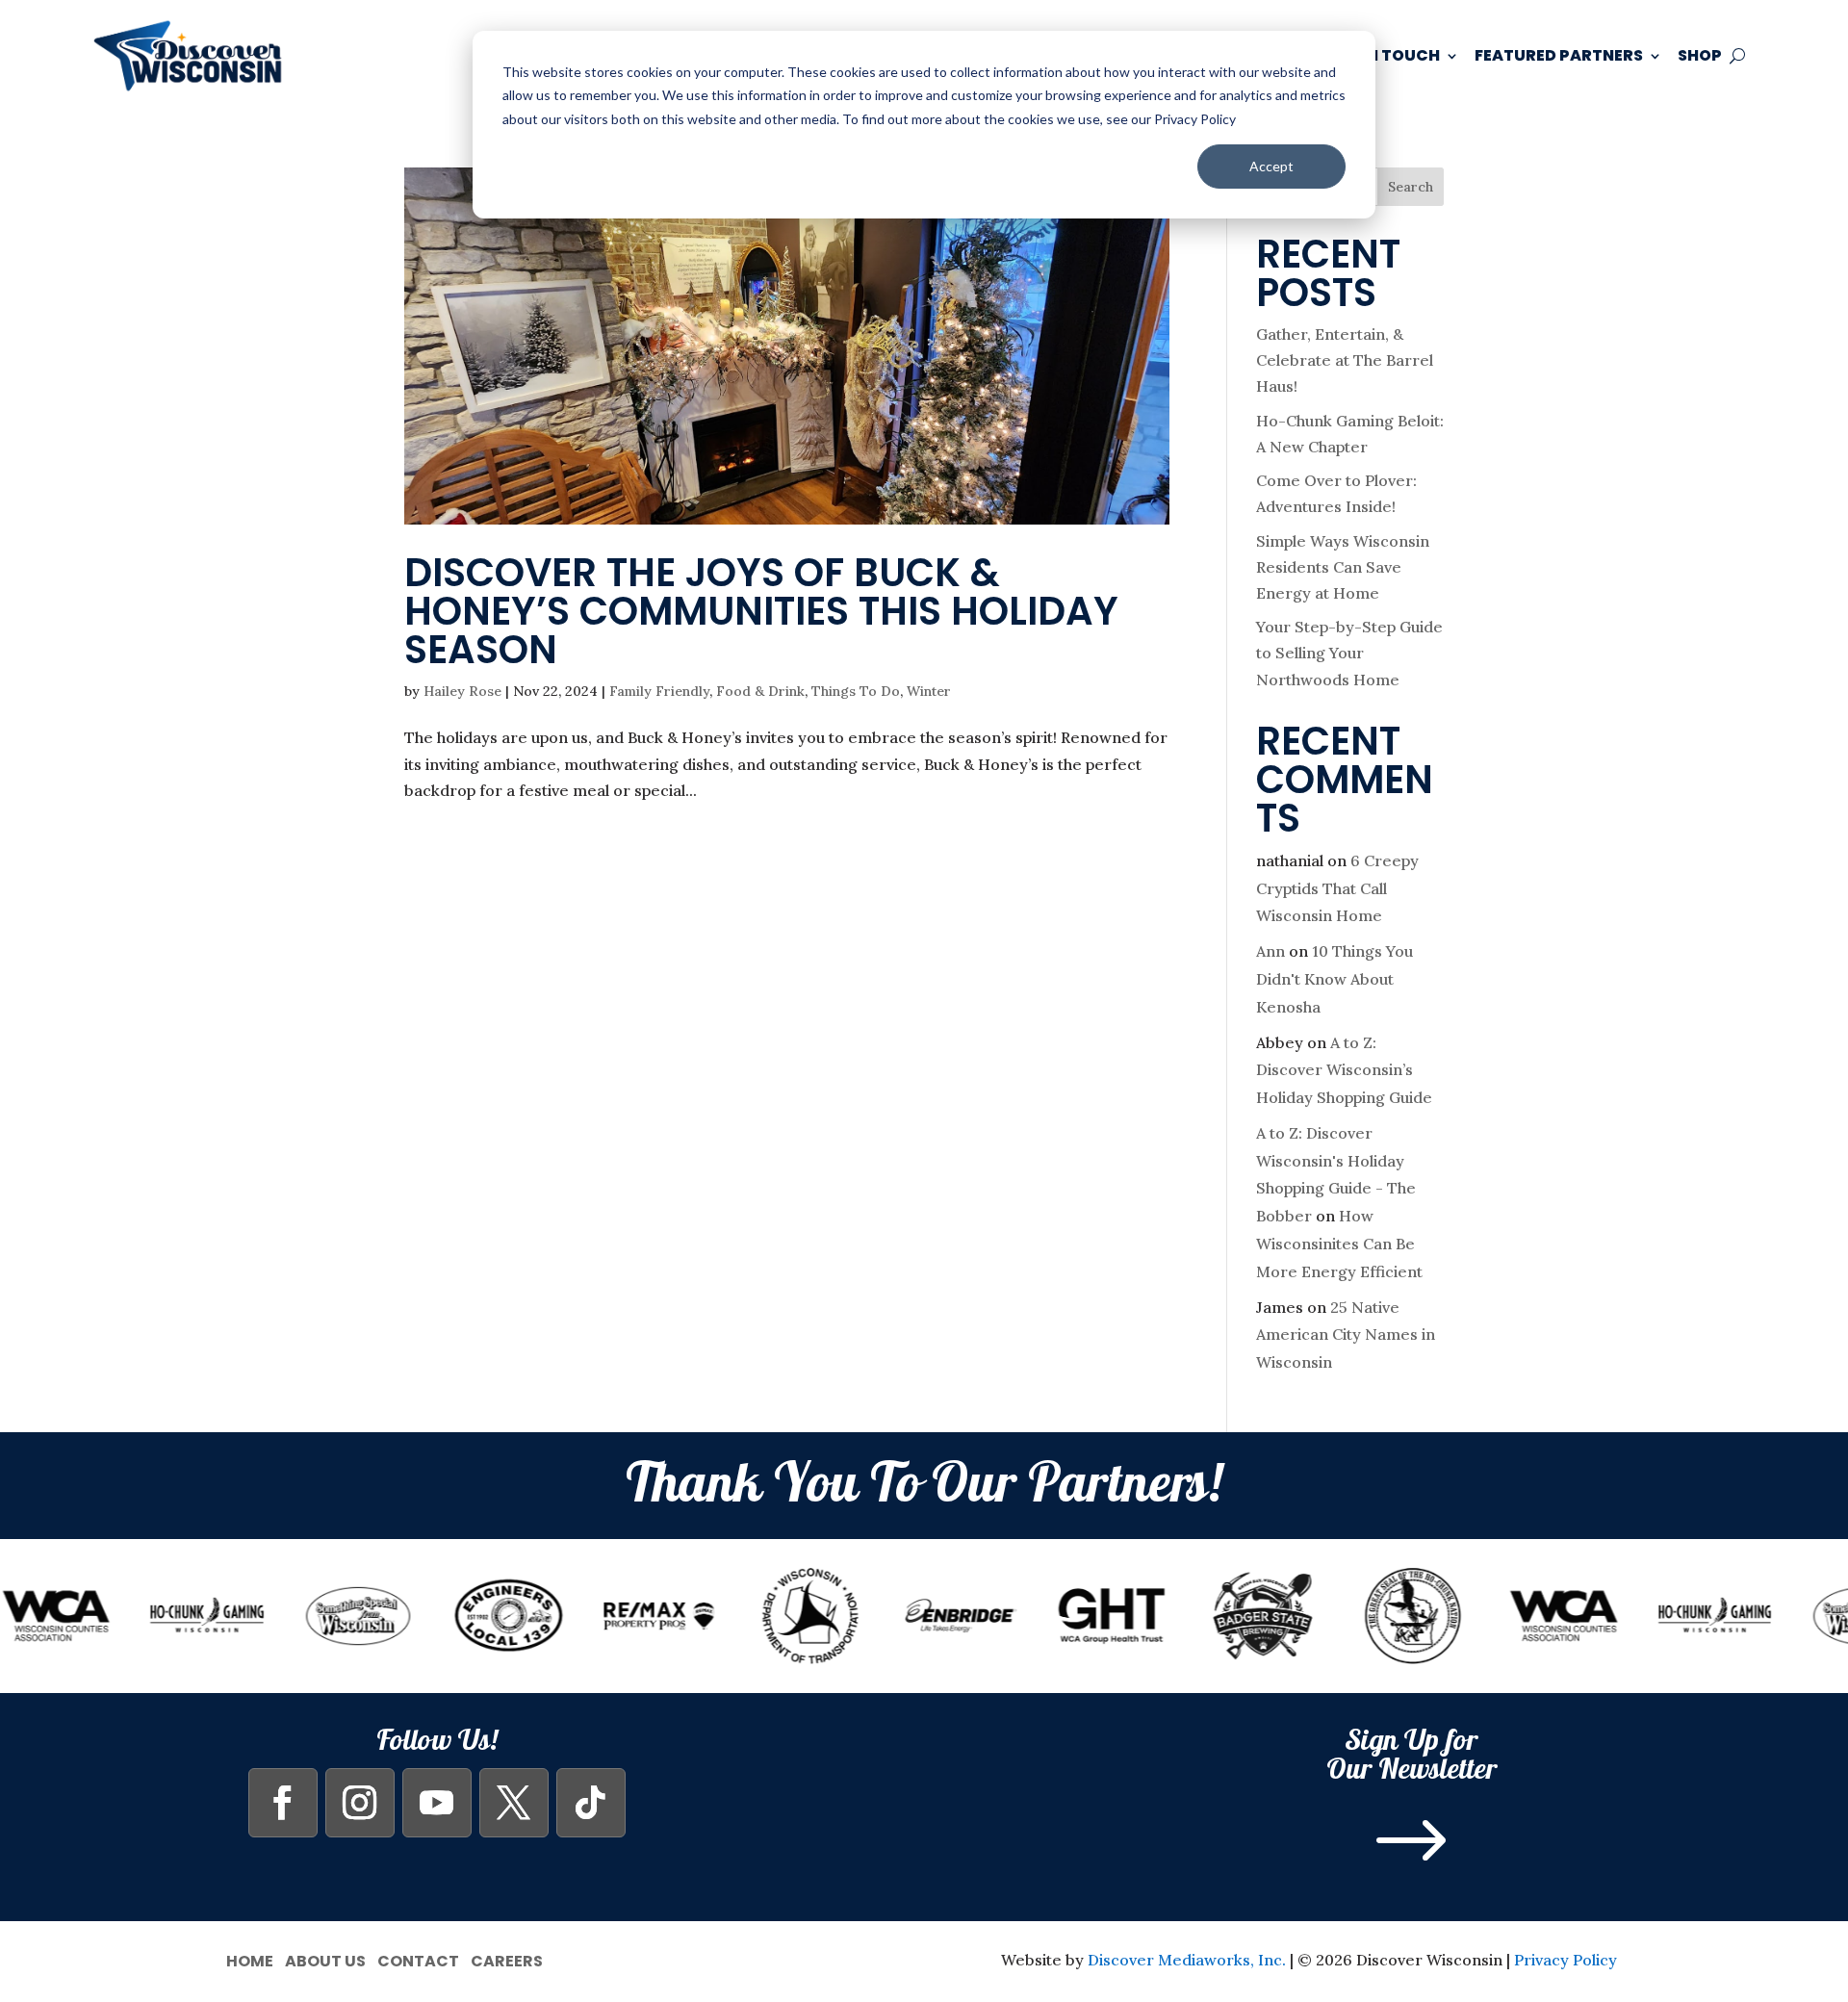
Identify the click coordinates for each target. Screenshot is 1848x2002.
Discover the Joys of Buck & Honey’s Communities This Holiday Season (761, 611)
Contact (418, 1959)
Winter (929, 691)
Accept (1271, 166)
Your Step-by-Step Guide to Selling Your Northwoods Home (1349, 653)
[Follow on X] (514, 1803)
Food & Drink (760, 691)
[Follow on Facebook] (283, 1803)
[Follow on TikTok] (591, 1803)
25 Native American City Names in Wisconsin (1346, 1335)
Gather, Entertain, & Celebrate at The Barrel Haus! (1345, 360)
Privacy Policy (1566, 1960)
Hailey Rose (462, 691)
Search (1411, 187)
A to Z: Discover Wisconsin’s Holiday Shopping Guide (1344, 1070)
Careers (507, 1959)
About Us (325, 1959)
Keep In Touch (1380, 55)
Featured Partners (1559, 55)
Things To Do (856, 691)
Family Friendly (659, 691)
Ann (1270, 951)
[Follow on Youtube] (437, 1803)
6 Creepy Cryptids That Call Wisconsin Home (1337, 888)
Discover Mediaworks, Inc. (1187, 1960)
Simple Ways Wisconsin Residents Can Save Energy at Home (1343, 567)
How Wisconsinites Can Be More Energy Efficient (1339, 1244)
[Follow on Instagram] (360, 1803)
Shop (1700, 55)
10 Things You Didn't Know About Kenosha (1335, 979)
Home (250, 1959)
